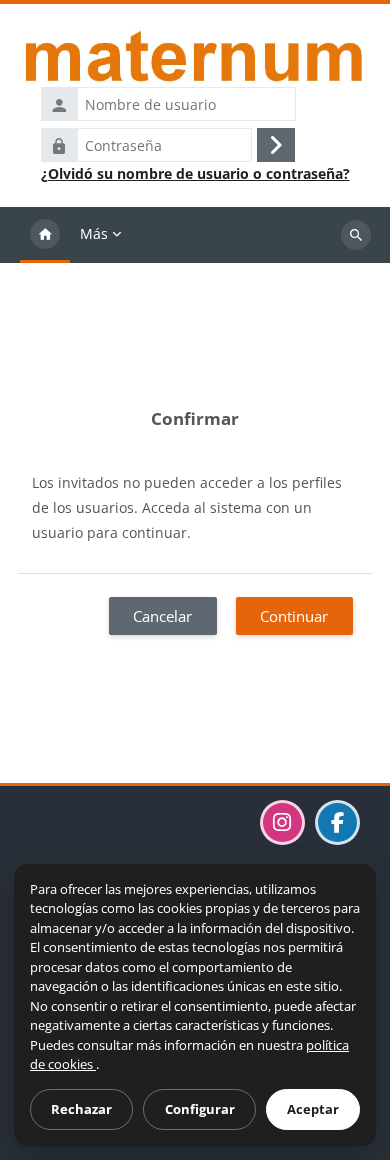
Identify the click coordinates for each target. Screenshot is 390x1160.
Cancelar (162, 616)
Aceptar (313, 1109)
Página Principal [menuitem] (45, 235)
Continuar (294, 616)
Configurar (200, 1109)
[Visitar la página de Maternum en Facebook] (337, 822)
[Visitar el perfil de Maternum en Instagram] (282, 822)
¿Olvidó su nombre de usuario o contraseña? (195, 174)
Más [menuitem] (94, 233)
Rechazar (81, 1109)
